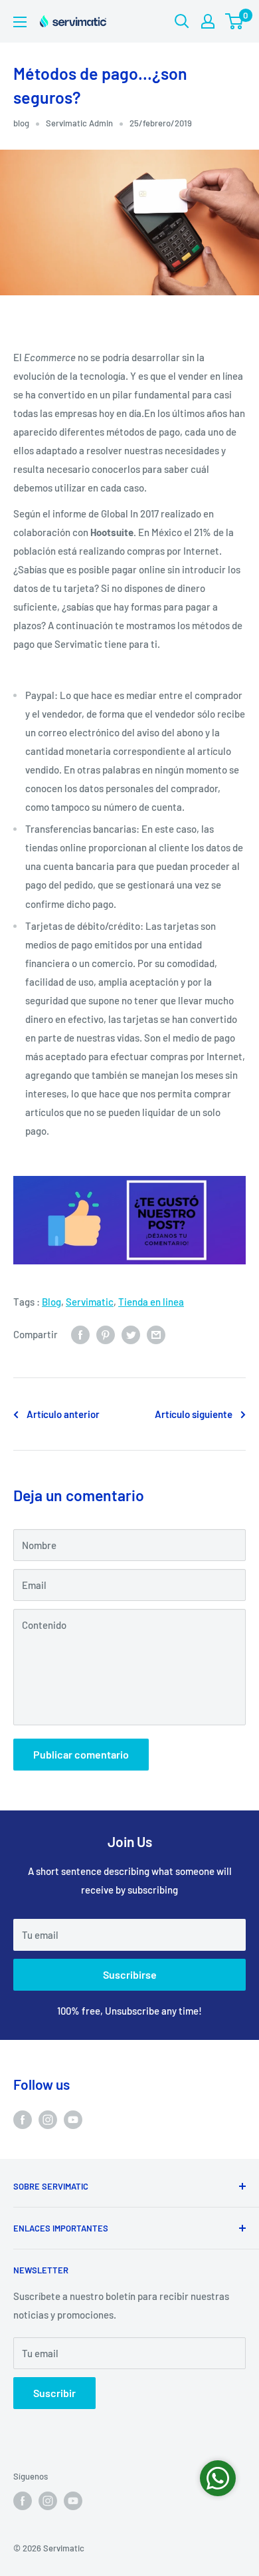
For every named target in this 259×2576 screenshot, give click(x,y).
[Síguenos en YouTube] (73, 2119)
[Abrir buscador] (182, 21)
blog (21, 123)
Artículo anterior (63, 1414)
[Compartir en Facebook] (80, 1334)
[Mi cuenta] (208, 21)
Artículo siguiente (194, 1414)
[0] (235, 21)
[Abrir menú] (20, 22)
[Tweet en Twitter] (131, 1334)
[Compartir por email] (156, 1334)
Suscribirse (130, 1974)
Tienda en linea (151, 1302)
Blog (51, 1302)
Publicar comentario (81, 1754)
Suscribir (54, 2393)
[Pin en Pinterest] (106, 1334)
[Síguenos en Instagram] (48, 2119)
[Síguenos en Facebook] (23, 2119)
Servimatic (90, 1302)
